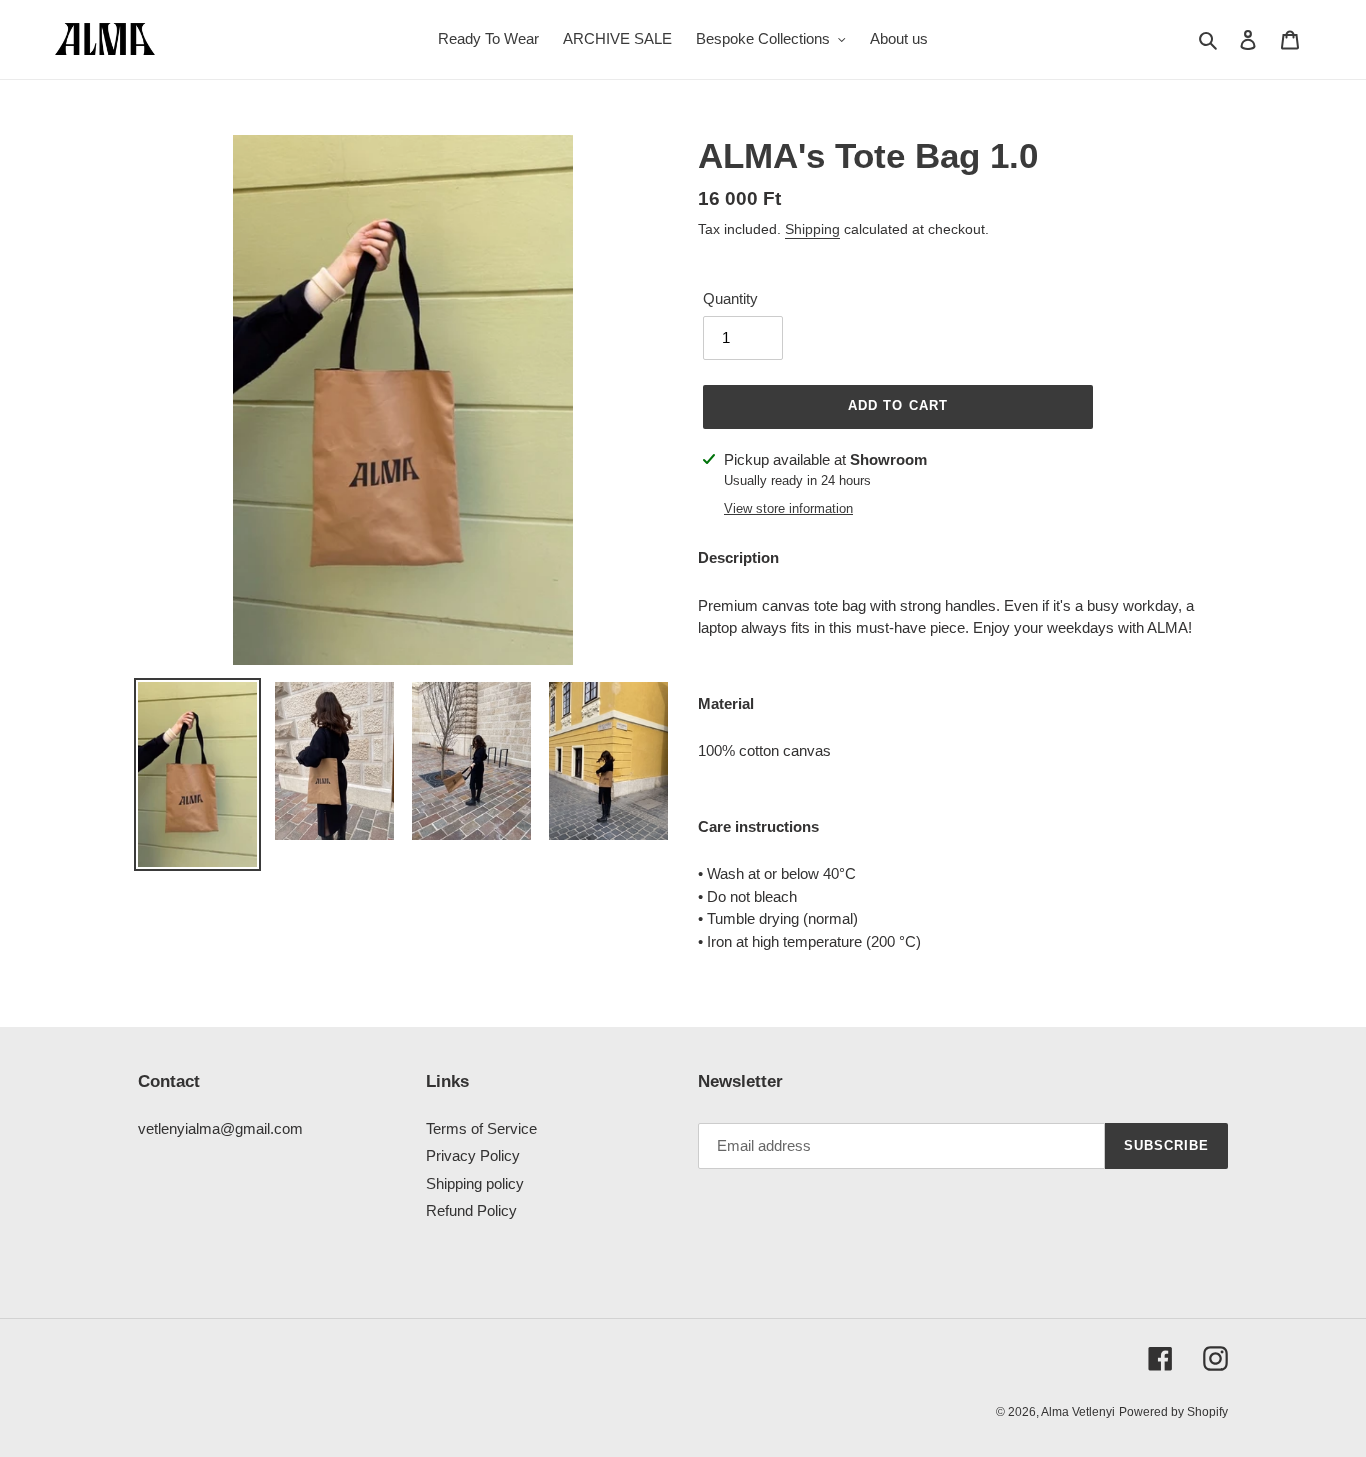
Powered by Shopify (1173, 1412)
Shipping (812, 229)
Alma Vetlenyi (1078, 1412)
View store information (788, 508)
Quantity (730, 298)
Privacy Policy (473, 1155)
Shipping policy (475, 1183)
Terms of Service (481, 1128)
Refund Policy (471, 1210)
